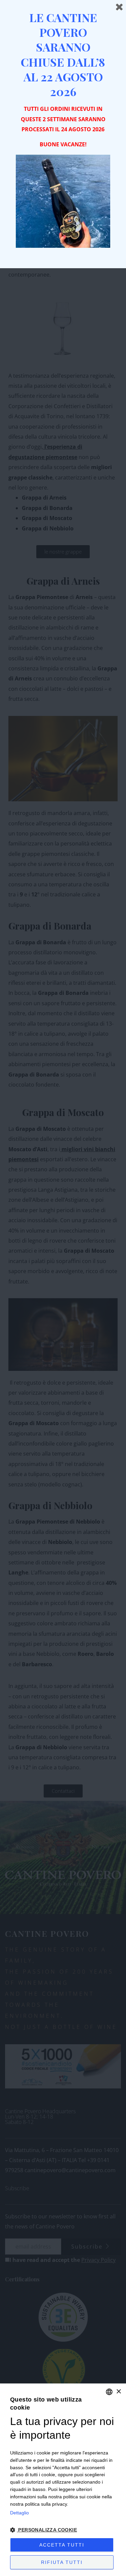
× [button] (118, 2392)
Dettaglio (19, 2513)
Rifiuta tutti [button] (62, 2562)
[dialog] (63, 2480)
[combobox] (109, 2392)
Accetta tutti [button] (62, 2545)
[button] (63, 2530)
